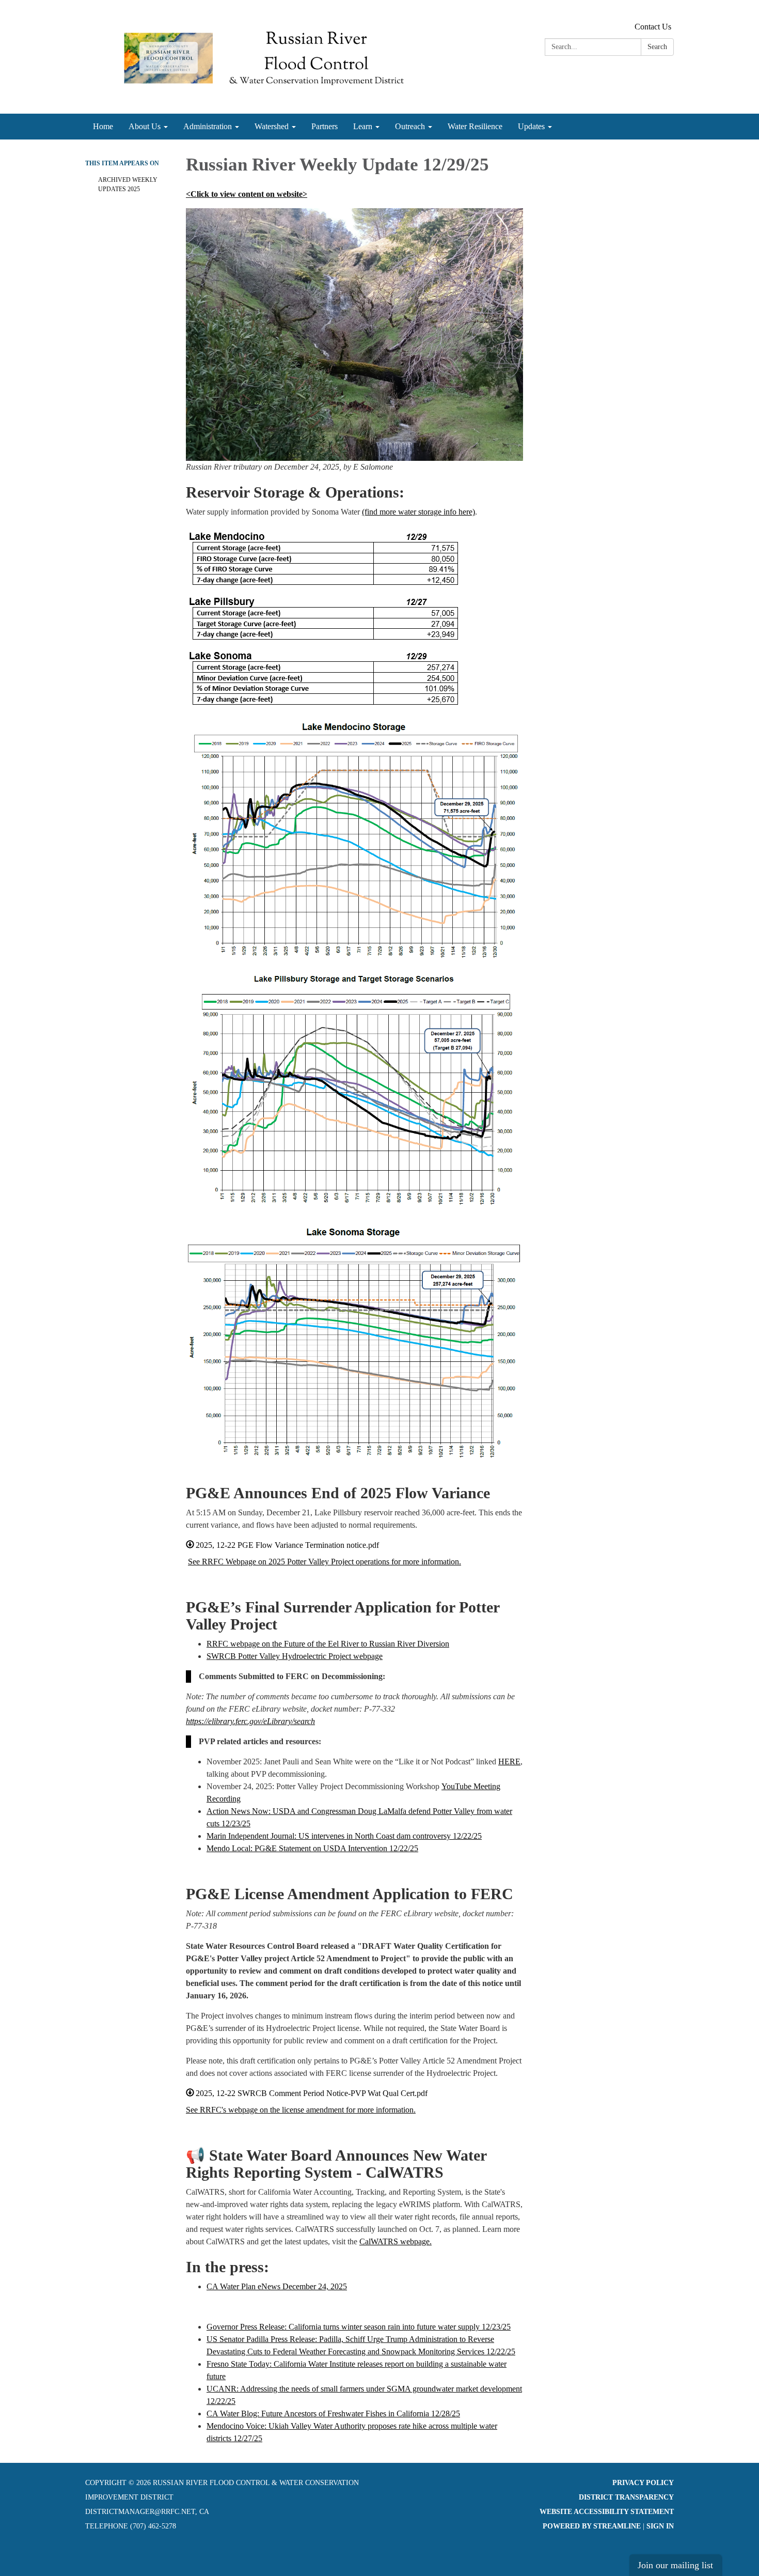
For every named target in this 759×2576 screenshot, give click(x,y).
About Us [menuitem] (145, 126)
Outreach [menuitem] (410, 126)
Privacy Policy (643, 2483)
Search (657, 47)
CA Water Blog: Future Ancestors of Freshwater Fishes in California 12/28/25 (333, 2414)
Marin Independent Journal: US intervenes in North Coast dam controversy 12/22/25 (344, 1836)
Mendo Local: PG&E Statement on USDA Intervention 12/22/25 (312, 1848)
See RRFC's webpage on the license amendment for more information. (301, 2110)
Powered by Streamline (592, 2526)
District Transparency (626, 2497)
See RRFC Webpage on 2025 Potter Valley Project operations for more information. (325, 1562)
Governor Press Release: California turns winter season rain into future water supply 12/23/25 (359, 2327)
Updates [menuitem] (531, 126)
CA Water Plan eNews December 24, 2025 (277, 2286)
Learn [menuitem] (363, 126)
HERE (509, 1762)
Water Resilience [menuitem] (475, 126)
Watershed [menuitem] (272, 126)
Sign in (660, 2526)
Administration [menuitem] (208, 126)
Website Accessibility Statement (607, 2512)
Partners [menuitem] (325, 126)
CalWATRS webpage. (396, 2241)
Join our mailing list (675, 2565)
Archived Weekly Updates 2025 (128, 184)
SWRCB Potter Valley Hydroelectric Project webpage (295, 1656)
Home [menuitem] (103, 126)
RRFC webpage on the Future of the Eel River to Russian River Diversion (328, 1644)
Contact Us (653, 27)
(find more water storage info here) (418, 512)
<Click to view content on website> (247, 194)
